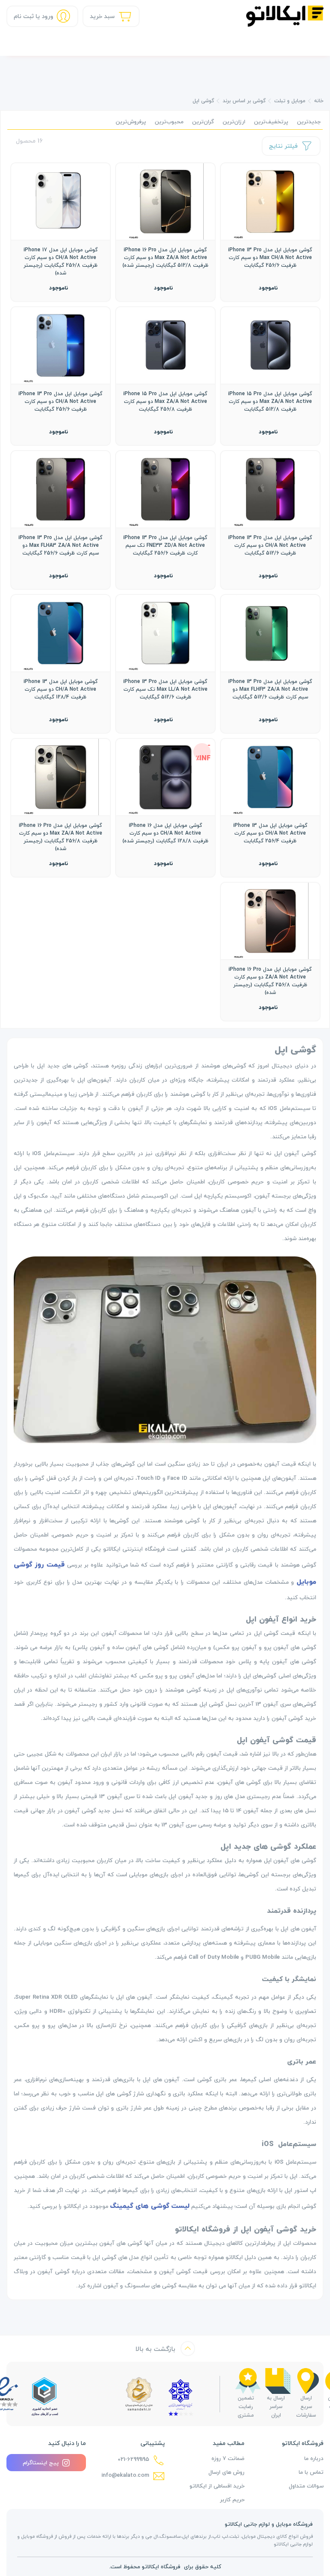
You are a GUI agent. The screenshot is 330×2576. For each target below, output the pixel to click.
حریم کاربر (232, 2500)
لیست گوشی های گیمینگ (150, 2206)
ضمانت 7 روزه (228, 2458)
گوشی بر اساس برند (244, 101)
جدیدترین (309, 122)
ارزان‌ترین (234, 122)
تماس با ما (311, 2472)
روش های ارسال (226, 2472)
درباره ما (314, 2458)
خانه (319, 101)
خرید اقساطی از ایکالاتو (217, 2486)
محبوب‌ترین (169, 122)
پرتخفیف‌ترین (271, 122)
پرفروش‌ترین (131, 122)
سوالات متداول (306, 2486)
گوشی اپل (203, 101)
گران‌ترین (203, 122)
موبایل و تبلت (290, 101)
